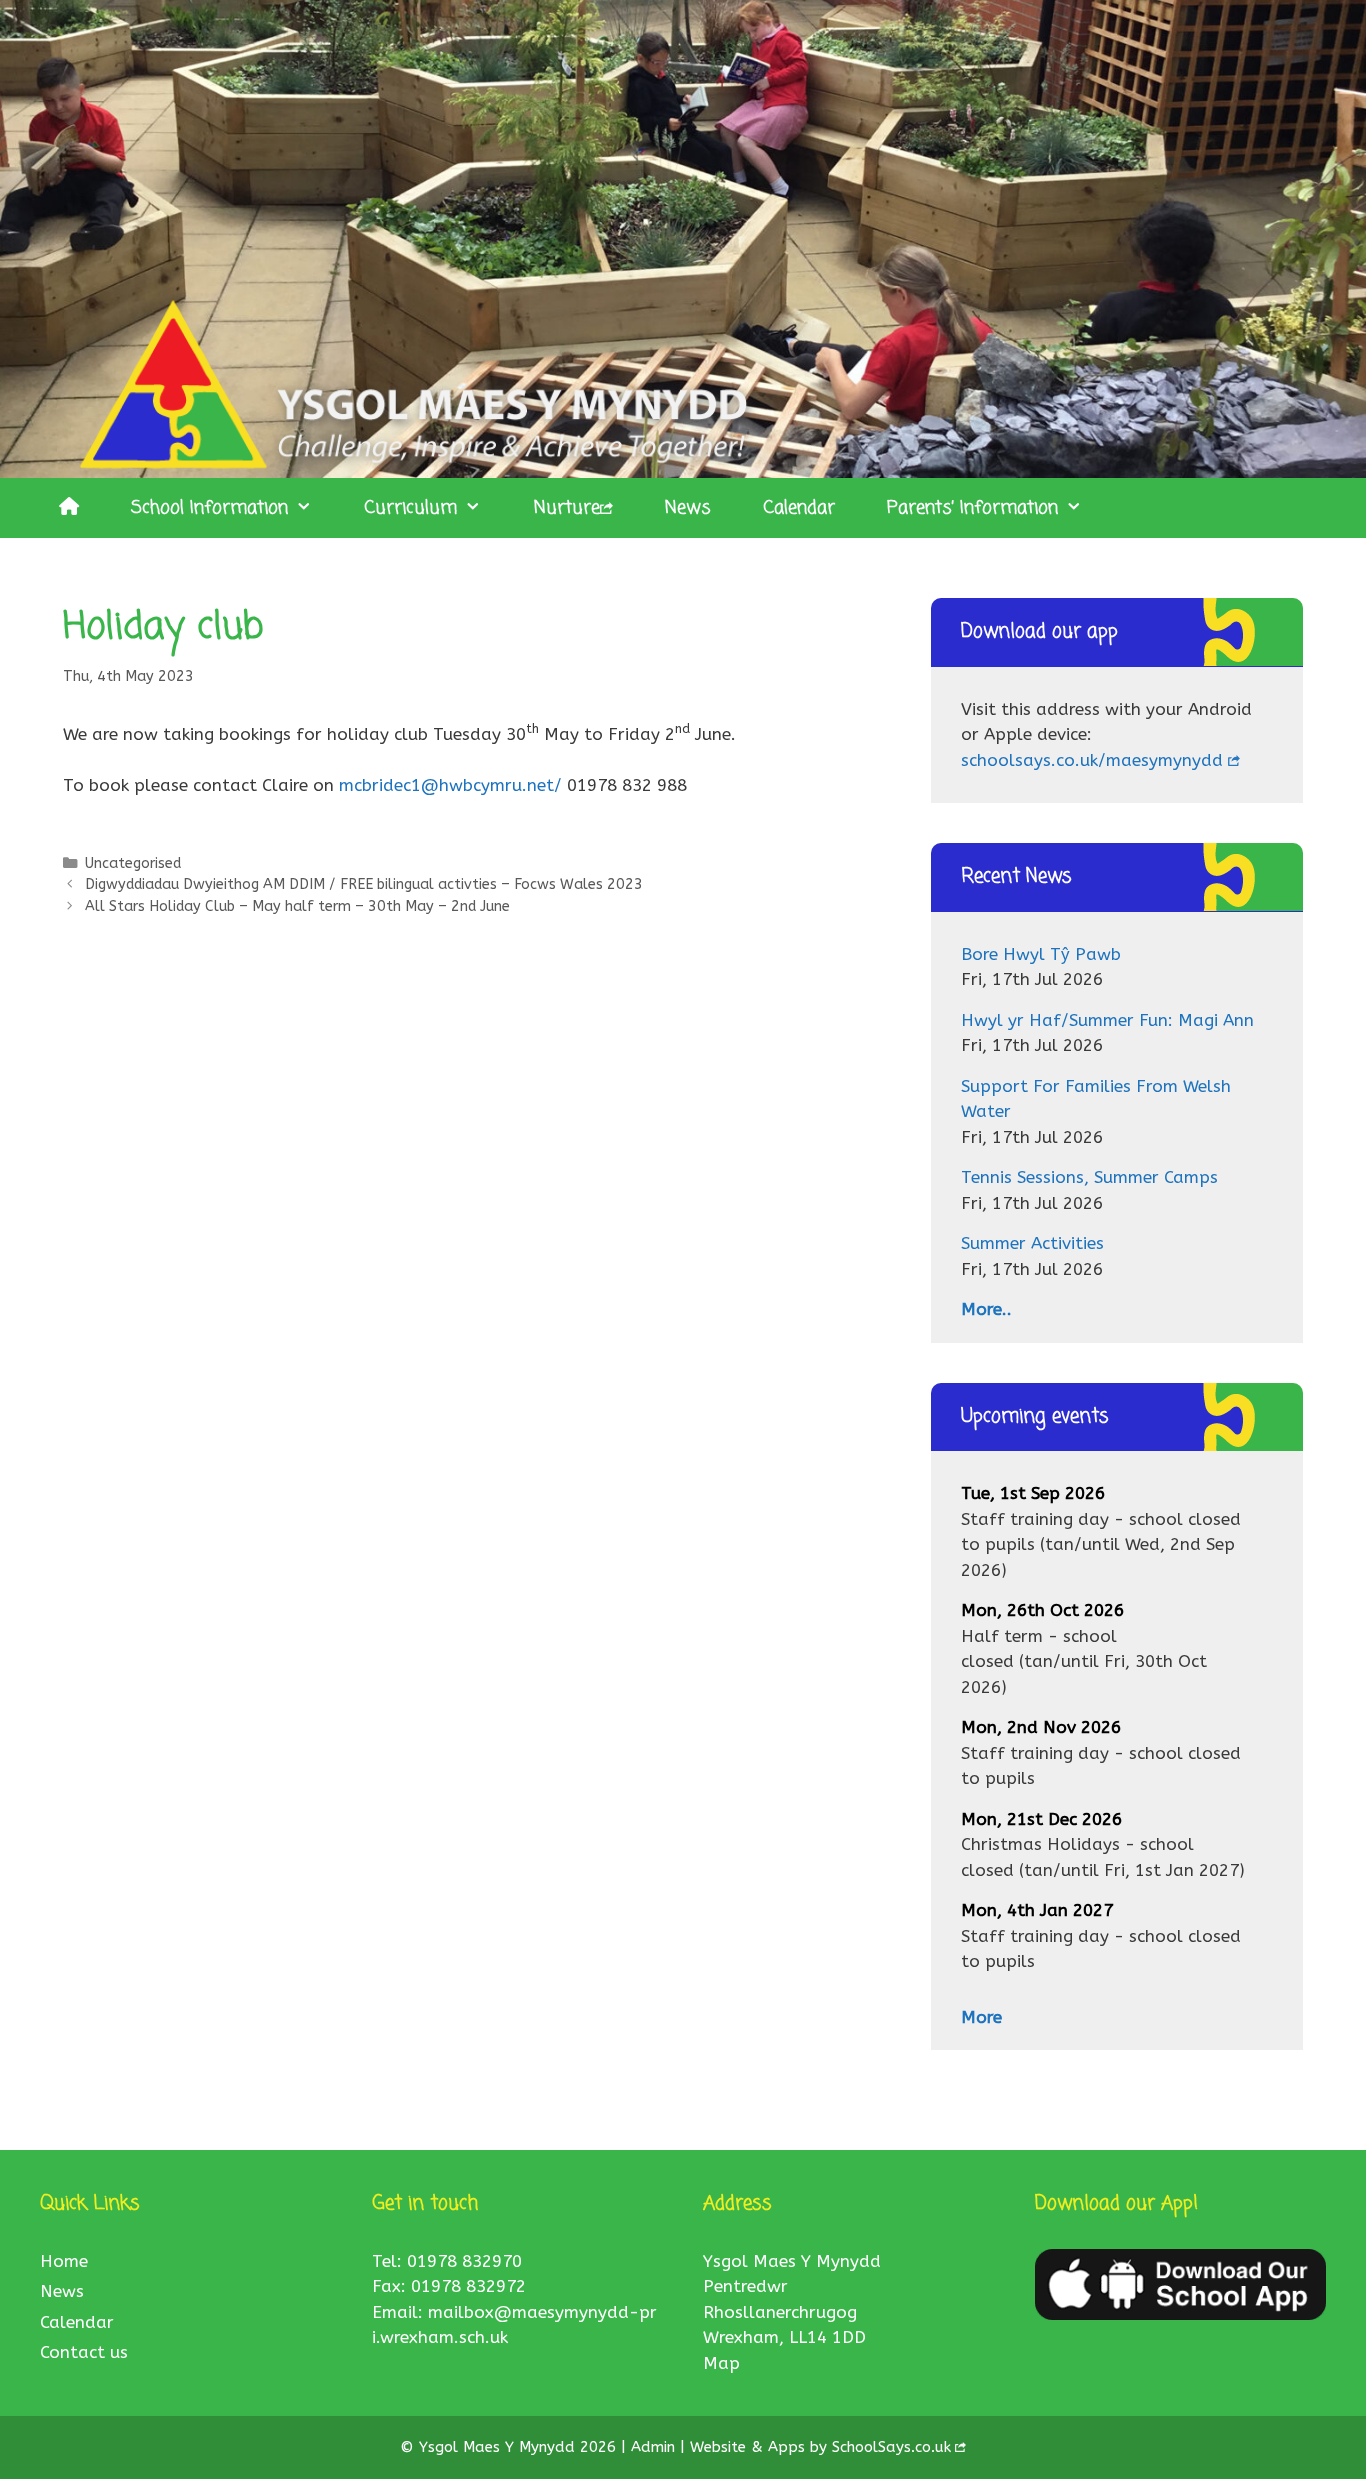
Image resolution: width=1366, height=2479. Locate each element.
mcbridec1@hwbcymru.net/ (450, 785)
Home (64, 2261)
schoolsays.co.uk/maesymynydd (1092, 760)
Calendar (799, 508)
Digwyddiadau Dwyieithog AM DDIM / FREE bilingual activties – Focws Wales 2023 (364, 884)
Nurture (567, 508)
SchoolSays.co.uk (891, 2447)
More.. (986, 1309)
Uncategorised (133, 863)
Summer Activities (1032, 1243)
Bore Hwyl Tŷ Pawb (1041, 954)
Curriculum (410, 508)
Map (721, 2363)
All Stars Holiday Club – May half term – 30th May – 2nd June (297, 906)
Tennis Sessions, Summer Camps (1089, 1177)
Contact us (84, 2352)
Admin (655, 2447)
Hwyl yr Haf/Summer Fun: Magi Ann (1107, 1020)
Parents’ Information (972, 508)
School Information (209, 508)
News (688, 508)
